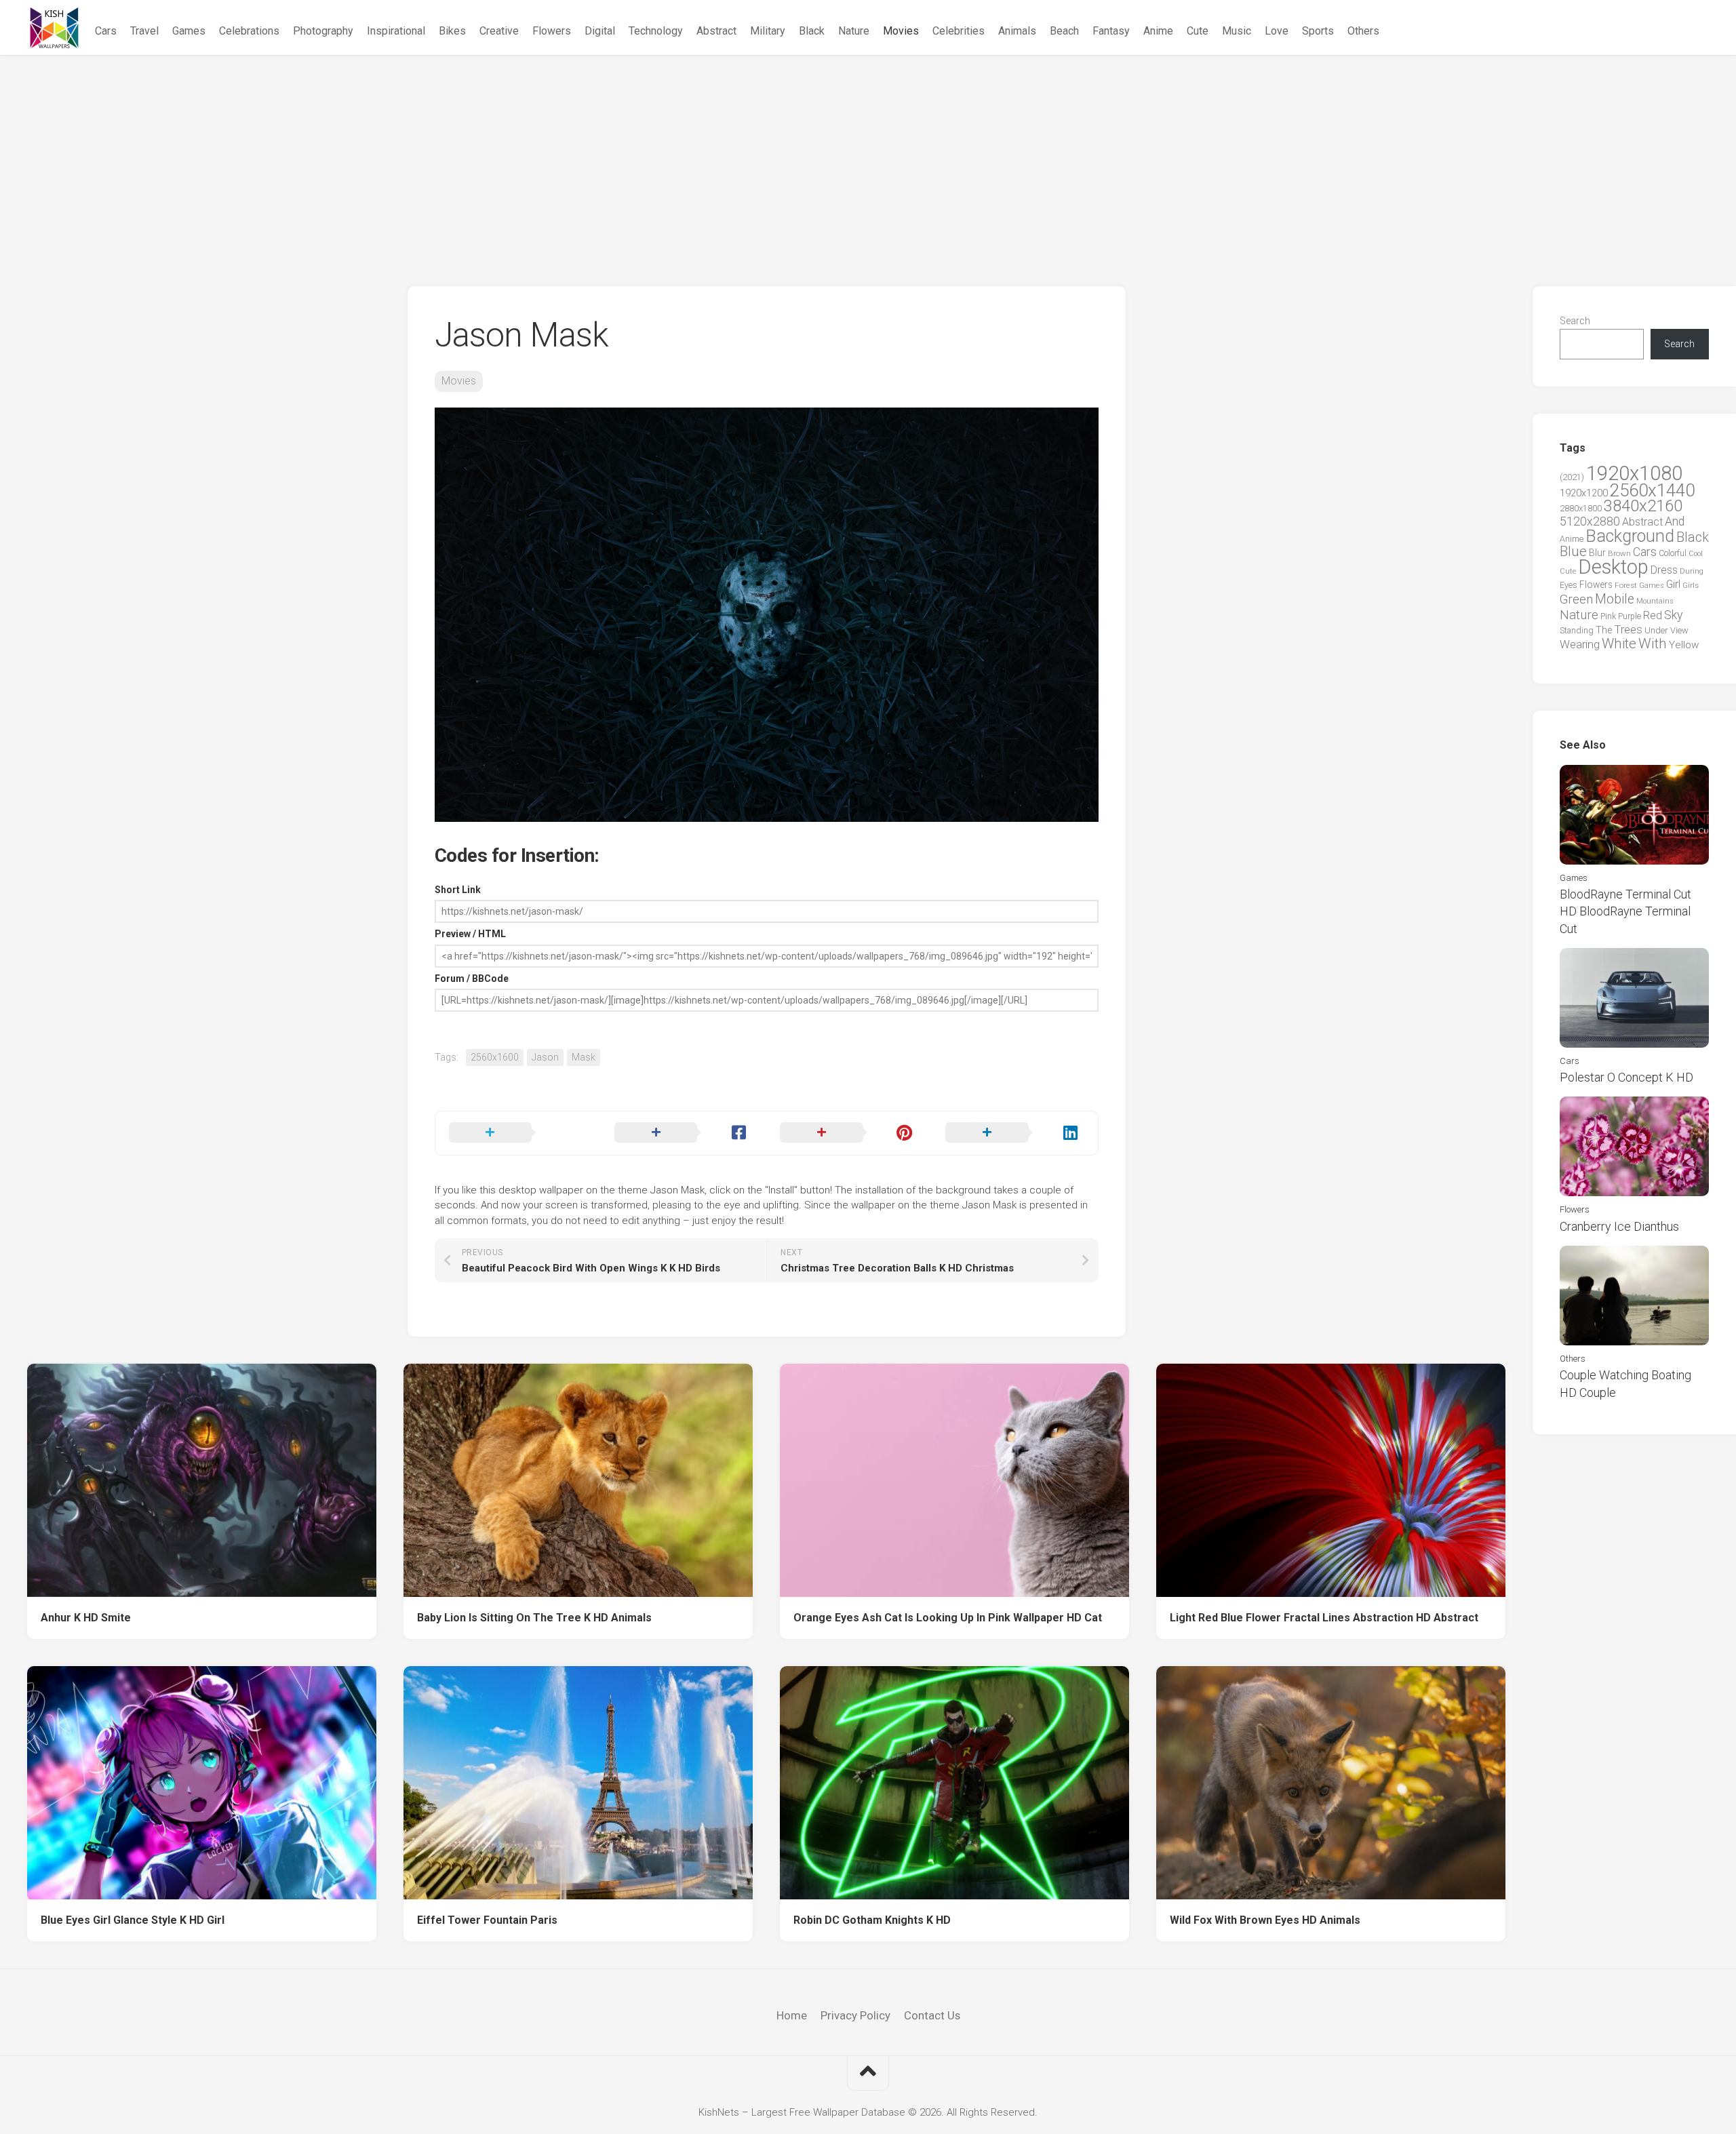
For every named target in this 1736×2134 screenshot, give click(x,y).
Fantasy (1111, 31)
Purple (1630, 616)
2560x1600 (495, 1057)
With (1653, 644)
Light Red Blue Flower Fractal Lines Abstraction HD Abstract (1324, 1618)
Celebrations (249, 31)
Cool (1696, 554)
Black (812, 31)
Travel (144, 31)
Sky (1673, 615)
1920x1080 (1634, 473)
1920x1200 (1584, 493)
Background (1630, 536)
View (1679, 630)
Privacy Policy (855, 2015)
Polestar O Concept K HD (1626, 1077)
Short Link (458, 890)
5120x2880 (1590, 521)
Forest (1626, 585)
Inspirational (396, 31)
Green (1576, 599)
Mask (584, 1057)
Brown (1619, 553)
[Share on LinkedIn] (1014, 1133)
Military (768, 31)
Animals (1017, 31)
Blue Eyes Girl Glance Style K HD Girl (133, 1920)
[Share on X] (518, 1133)
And (1675, 521)
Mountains (1655, 601)
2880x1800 (1581, 508)
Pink (1608, 616)
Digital (600, 31)
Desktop (1613, 567)
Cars (106, 31)
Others (1363, 31)
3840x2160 (1643, 506)
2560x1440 (1652, 490)
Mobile (1615, 599)
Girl (1673, 584)
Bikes (452, 31)
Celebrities (959, 31)
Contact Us (932, 2015)
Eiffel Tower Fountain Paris (487, 1920)
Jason (545, 1057)
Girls (1691, 585)
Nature (854, 31)
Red (1653, 615)
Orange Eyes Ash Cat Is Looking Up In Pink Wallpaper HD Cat (948, 1618)
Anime (1158, 31)
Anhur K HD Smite (86, 1618)
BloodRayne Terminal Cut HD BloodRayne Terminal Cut (1625, 911)
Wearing (1580, 645)
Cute (1198, 31)
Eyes (1569, 585)
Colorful (1673, 553)
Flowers (552, 31)
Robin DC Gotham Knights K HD (872, 1920)
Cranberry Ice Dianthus (1619, 1226)
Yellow (1684, 645)
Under (1656, 630)
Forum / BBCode (472, 979)
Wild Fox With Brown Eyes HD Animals (1265, 1920)
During (1692, 571)
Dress (1664, 570)
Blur (1597, 553)
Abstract (716, 31)
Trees (1628, 629)
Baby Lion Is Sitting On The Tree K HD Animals (534, 1618)
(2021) (1572, 477)
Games (189, 31)
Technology (656, 31)
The (1604, 630)
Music (1237, 31)
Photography (323, 31)
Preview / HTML (470, 934)
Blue (1573, 551)
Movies (901, 31)
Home (792, 2015)
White (1619, 644)
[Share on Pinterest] (849, 1133)
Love (1277, 31)
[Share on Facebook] (684, 1133)
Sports (1318, 31)
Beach (1064, 31)
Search (1575, 321)
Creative (499, 31)
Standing (1577, 630)
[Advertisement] (868, 157)
